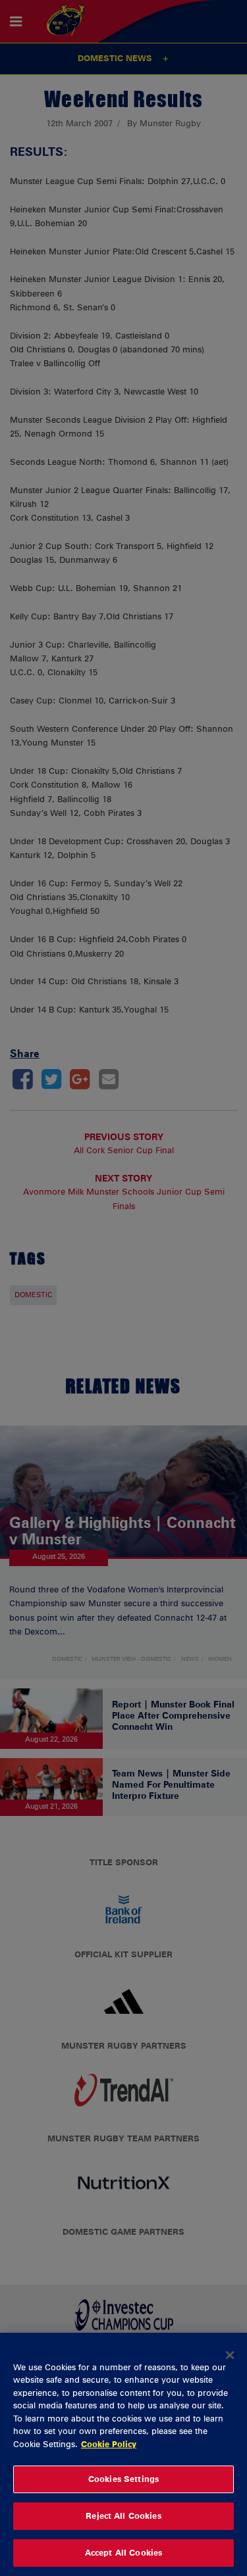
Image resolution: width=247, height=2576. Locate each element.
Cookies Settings (123, 2479)
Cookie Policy (109, 2444)
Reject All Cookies (123, 2516)
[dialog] (123, 2454)
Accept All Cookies (123, 2552)
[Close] (230, 2355)
